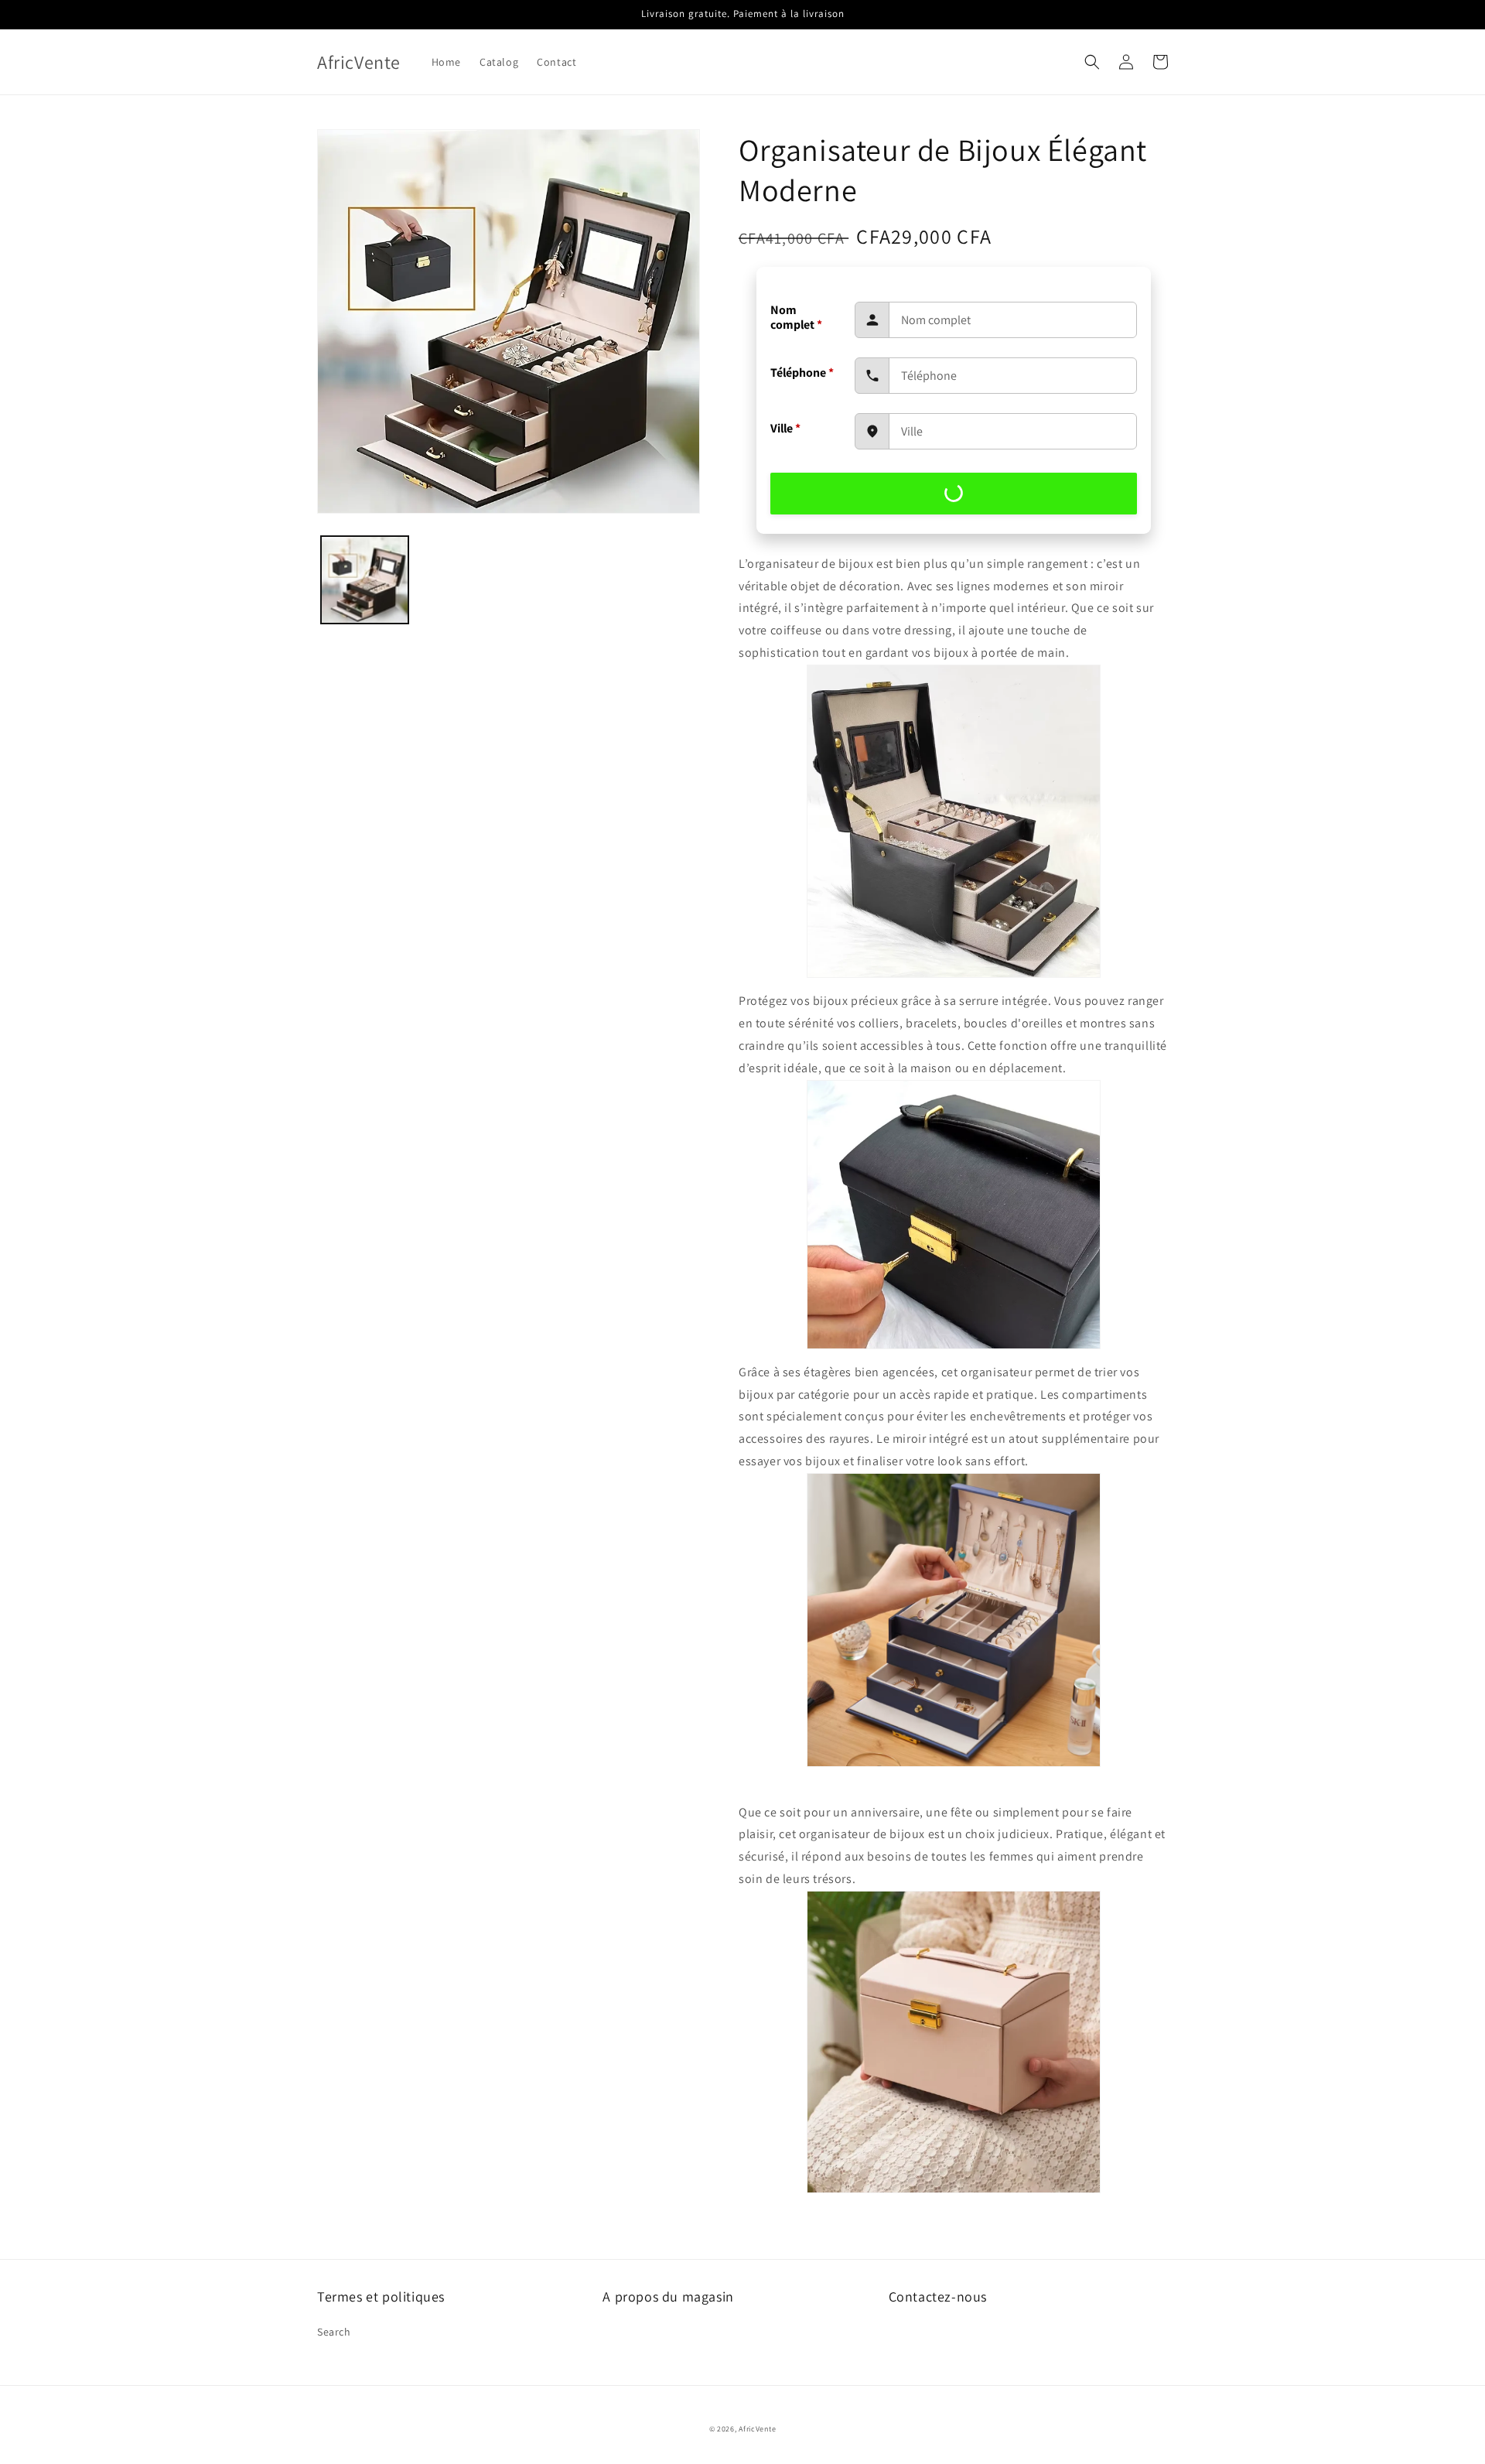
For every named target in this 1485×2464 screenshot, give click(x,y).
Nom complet (796, 317)
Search (334, 2332)
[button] (1092, 62)
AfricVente (757, 2429)
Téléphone (802, 373)
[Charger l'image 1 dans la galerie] (365, 580)
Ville (785, 428)
